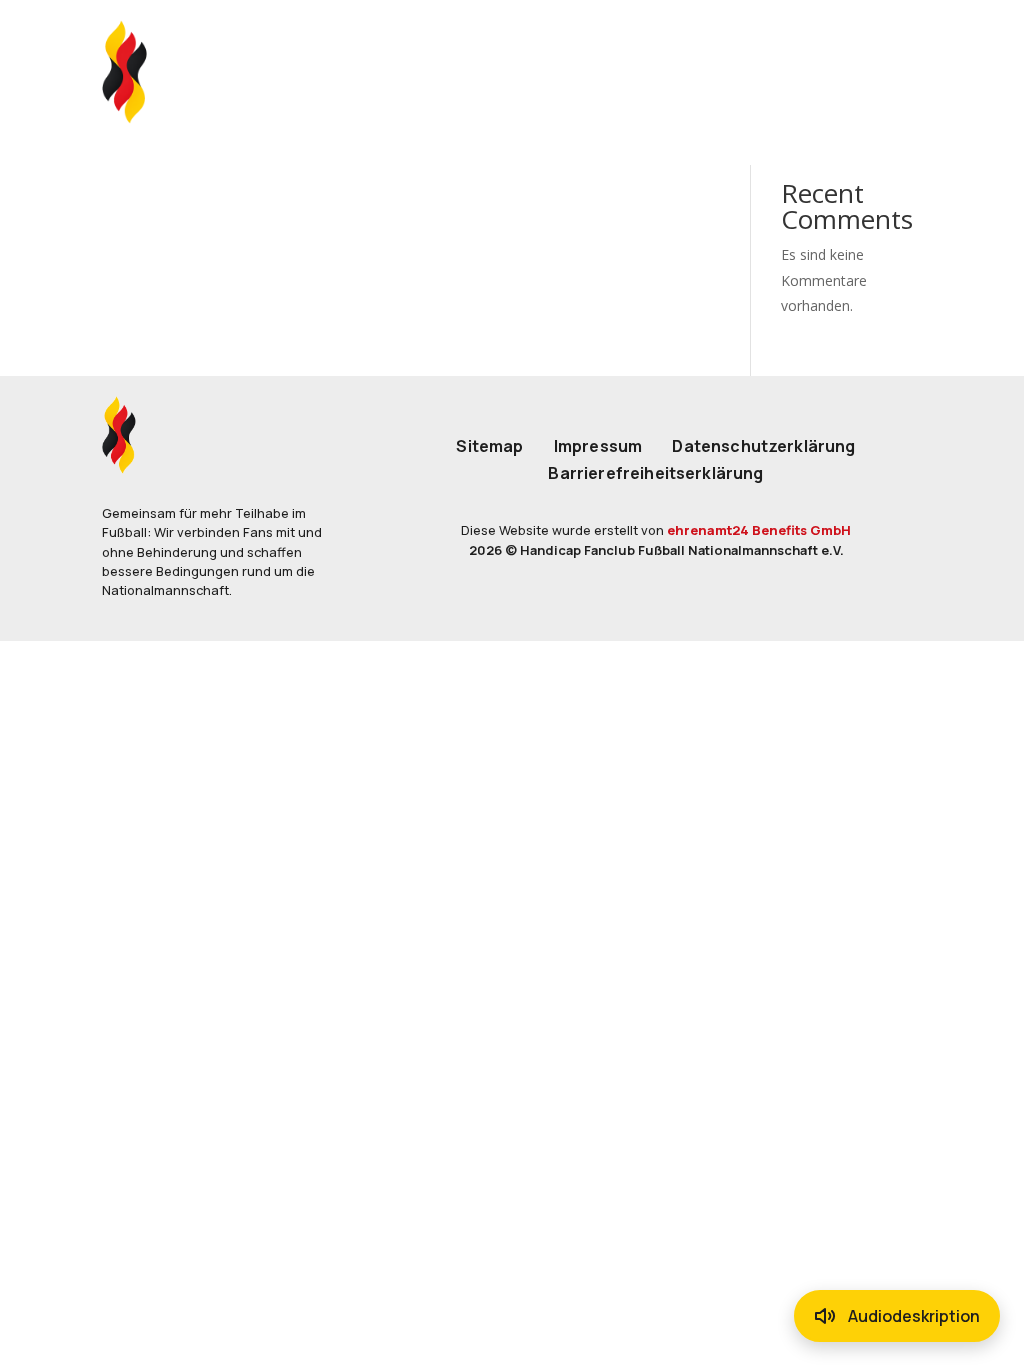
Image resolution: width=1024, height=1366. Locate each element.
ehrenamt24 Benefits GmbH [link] (759, 530)
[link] (128, 72)
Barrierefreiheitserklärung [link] (655, 474)
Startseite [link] (255, 72)
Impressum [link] (598, 447)
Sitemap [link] (489, 447)
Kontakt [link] (715, 72)
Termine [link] (584, 72)
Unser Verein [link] (430, 72)
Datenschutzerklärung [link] (763, 447)
